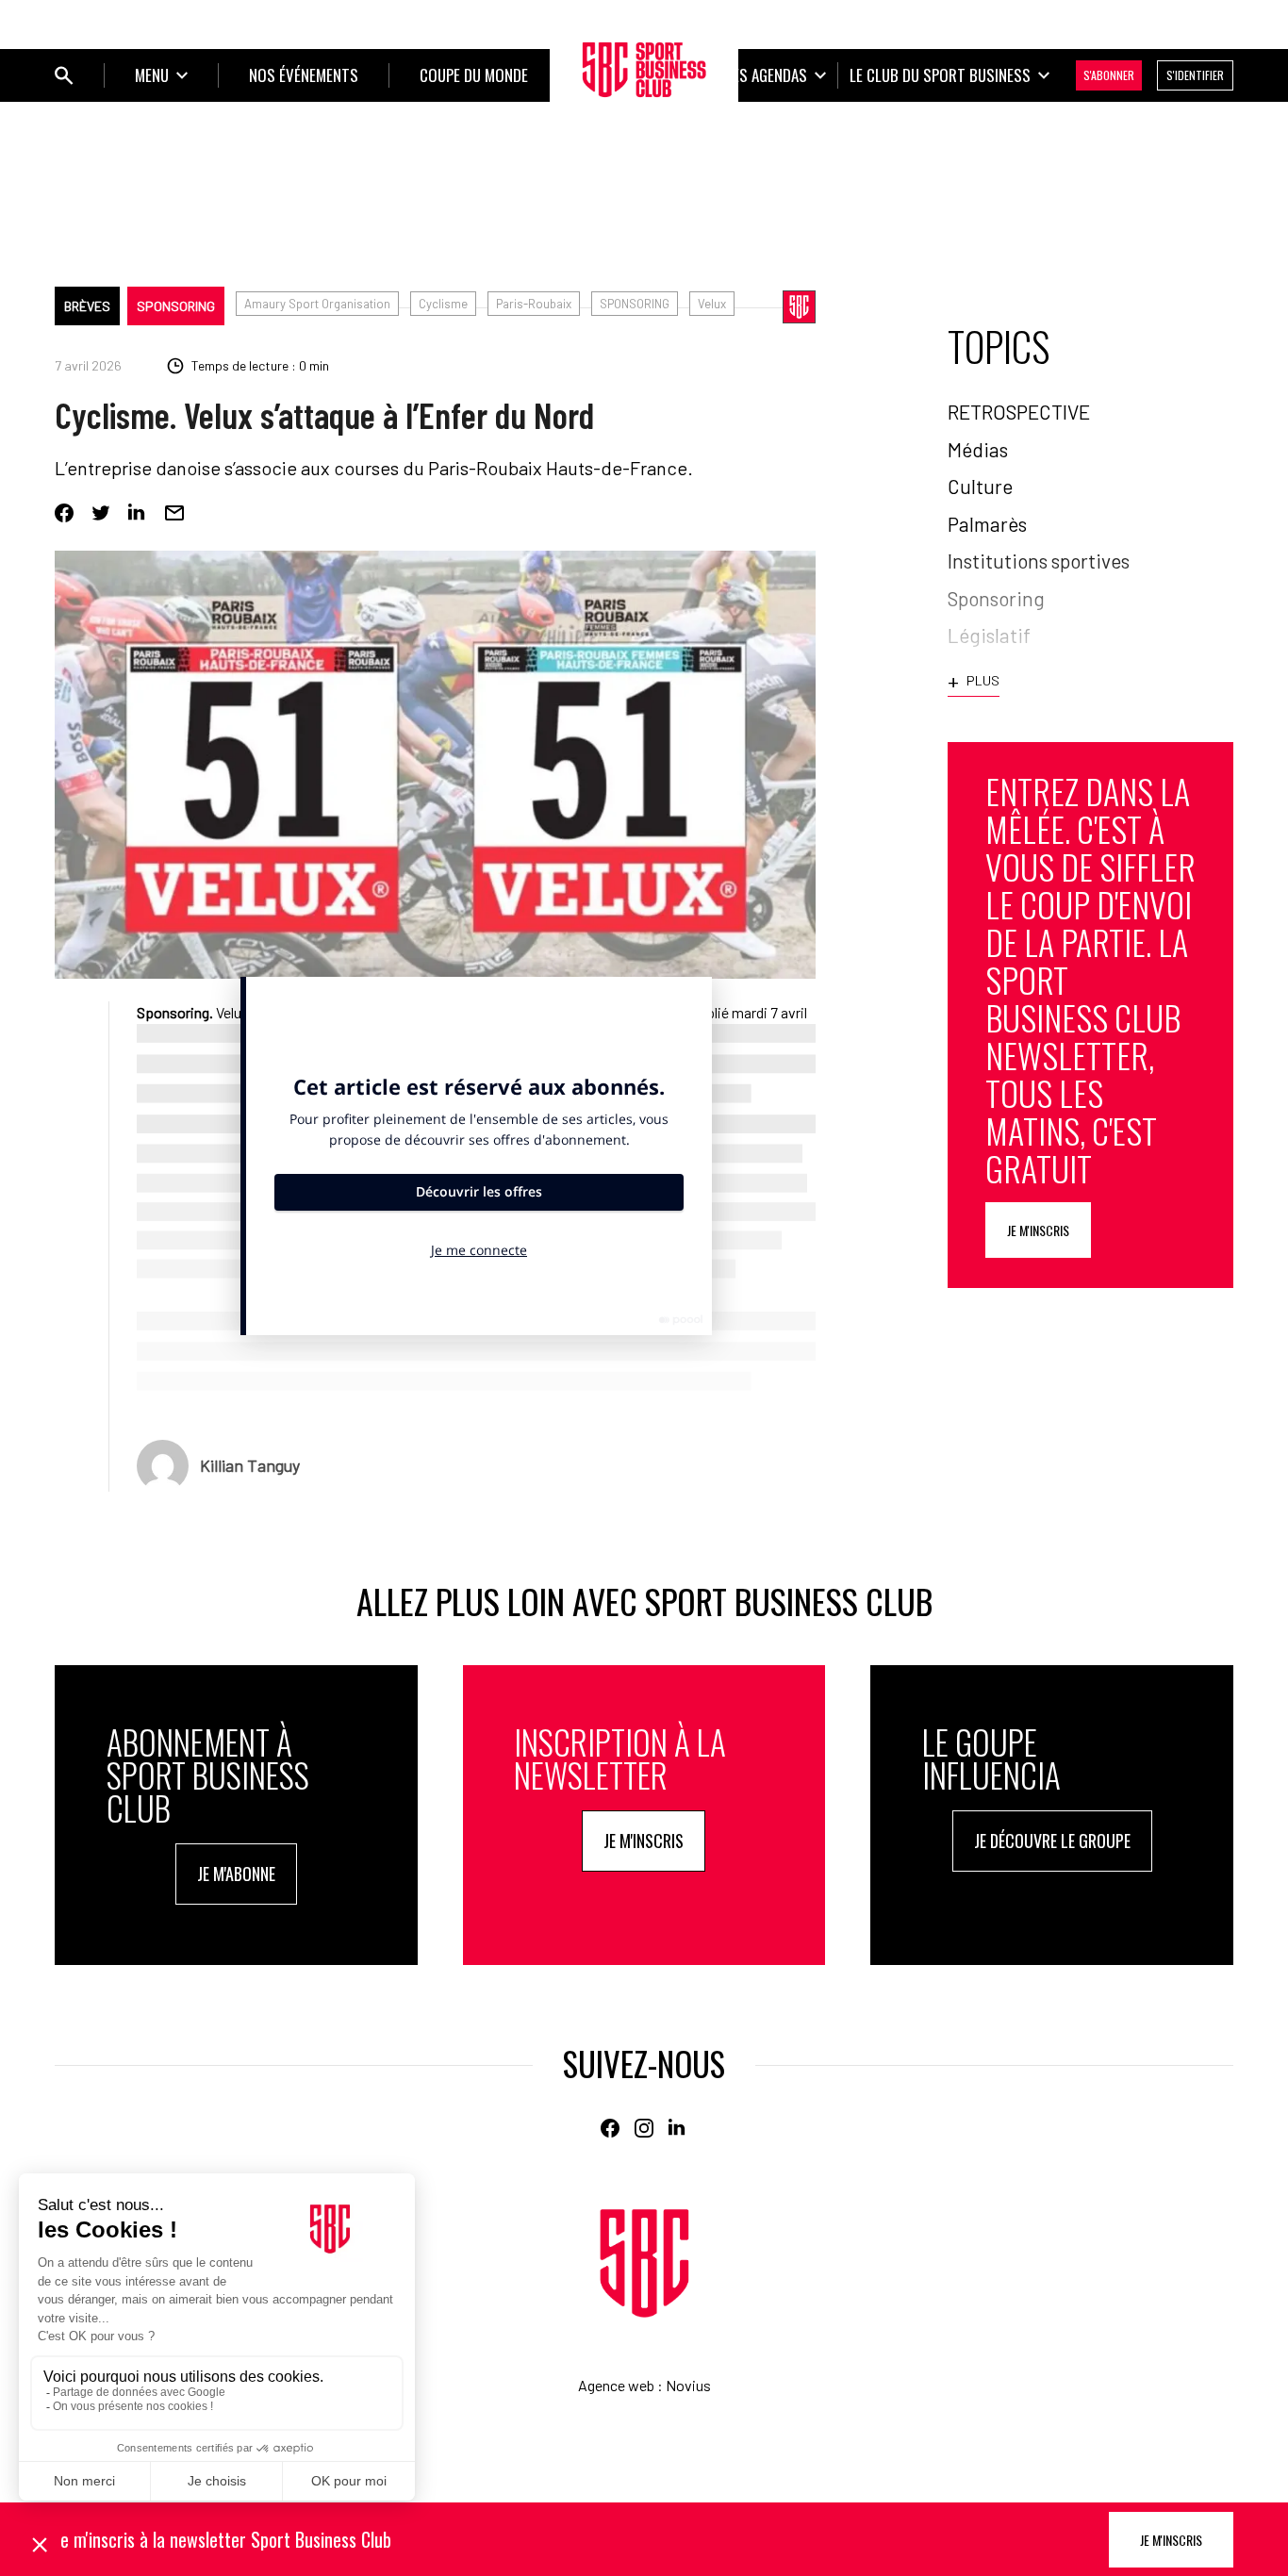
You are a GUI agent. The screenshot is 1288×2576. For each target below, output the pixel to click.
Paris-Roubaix (534, 304)
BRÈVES (87, 306)
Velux (712, 304)
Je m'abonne (236, 1874)
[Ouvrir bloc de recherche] (64, 75)
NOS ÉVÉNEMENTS (304, 75)
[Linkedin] (138, 513)
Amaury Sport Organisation (317, 304)
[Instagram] (644, 2128)
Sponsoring (176, 306)
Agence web (616, 2385)
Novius (688, 2385)
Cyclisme (443, 304)
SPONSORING (635, 304)
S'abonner (1109, 75)
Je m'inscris (1038, 1230)
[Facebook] (64, 513)
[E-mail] (174, 513)
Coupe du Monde (474, 75)
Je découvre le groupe (1052, 1841)
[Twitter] (101, 513)
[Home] (644, 2263)
